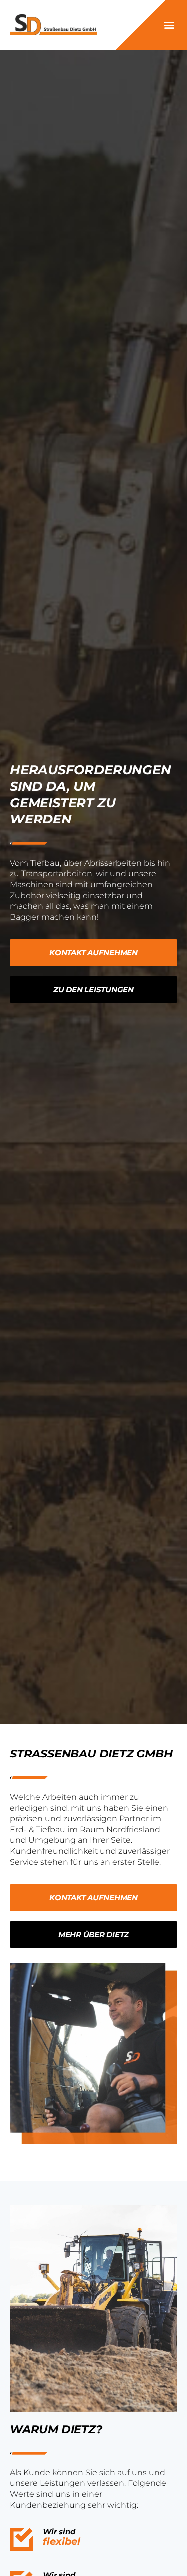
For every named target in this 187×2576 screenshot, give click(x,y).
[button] (169, 25)
